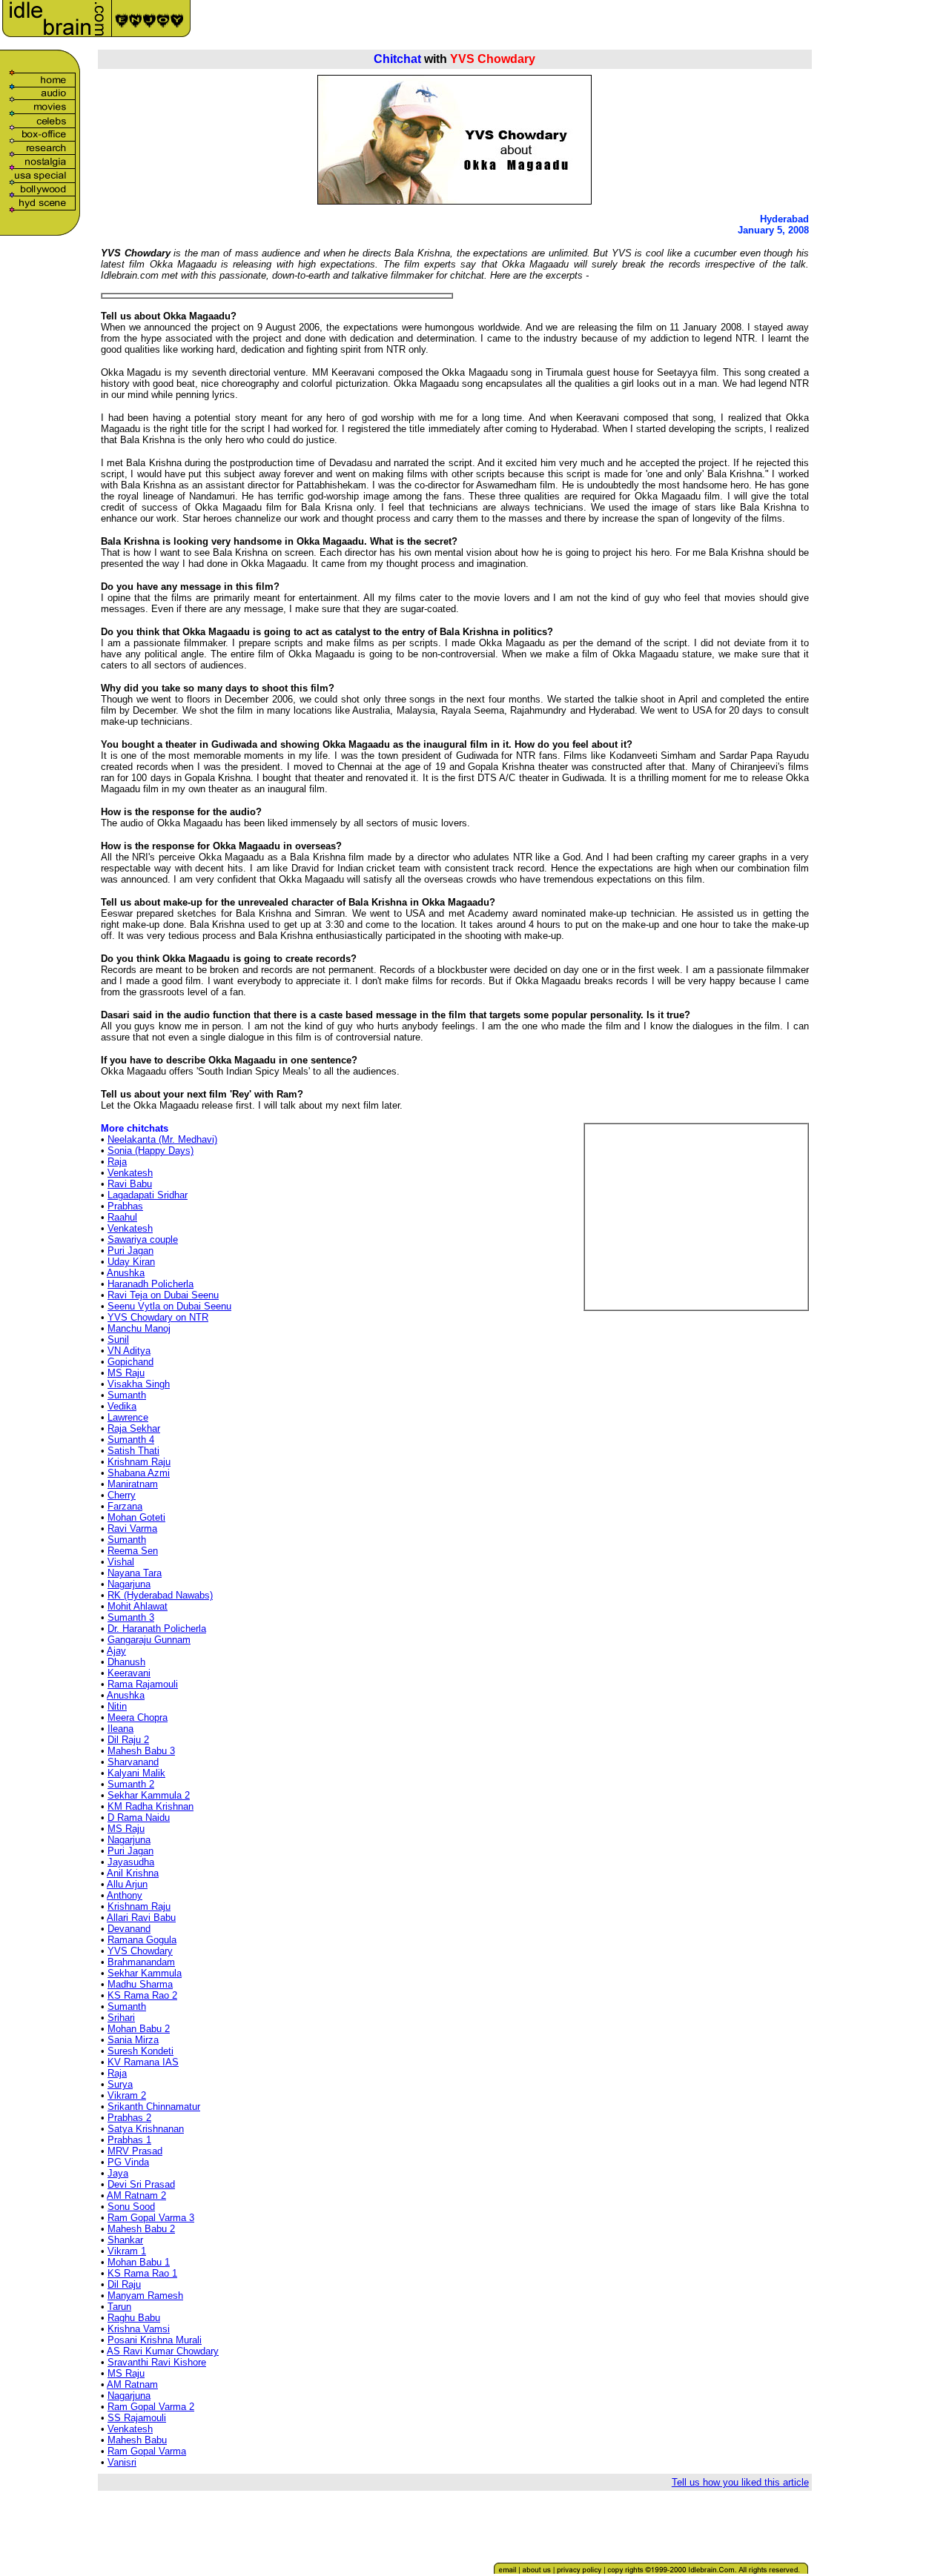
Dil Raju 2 (128, 1740)
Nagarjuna (129, 1584)
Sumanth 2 (131, 1784)
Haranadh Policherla (151, 1284)
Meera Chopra (138, 1717)
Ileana (120, 1729)
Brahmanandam (141, 1962)
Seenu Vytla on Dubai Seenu (169, 1306)
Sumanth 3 (131, 1617)
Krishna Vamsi (139, 2329)
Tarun (119, 2307)
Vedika (122, 1406)
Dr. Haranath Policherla (157, 1629)
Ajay (116, 1651)
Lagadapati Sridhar (148, 1195)
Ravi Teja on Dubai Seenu (163, 1295)
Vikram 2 (127, 2095)
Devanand (129, 1929)
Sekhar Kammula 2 (149, 1795)
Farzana (125, 1506)
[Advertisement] (738, 24)
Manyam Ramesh (145, 2296)
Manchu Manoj (139, 1328)
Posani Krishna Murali (155, 2340)
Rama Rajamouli (143, 1684)
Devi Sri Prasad (141, 2184)
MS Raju (126, 1373)
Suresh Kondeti (140, 2051)
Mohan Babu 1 (139, 2262)
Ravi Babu (130, 1184)
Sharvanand (133, 1762)
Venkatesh (130, 1173)
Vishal (121, 1562)
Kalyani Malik (136, 1773)
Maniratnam (133, 1484)
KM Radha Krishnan (151, 1806)
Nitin (117, 1706)
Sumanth (127, 1395)
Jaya (118, 2173)
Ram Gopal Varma (147, 2451)
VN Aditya (129, 1351)
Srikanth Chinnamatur (154, 2107)
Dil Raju (124, 2284)
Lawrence (128, 1417)
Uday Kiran (131, 1262)
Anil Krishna (133, 1873)
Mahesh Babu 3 (141, 1751)
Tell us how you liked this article (740, 2482)
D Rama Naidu (139, 1818)
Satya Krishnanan (146, 2129)
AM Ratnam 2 (136, 2195)
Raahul (122, 1217)
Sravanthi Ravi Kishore (157, 2362)
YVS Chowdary (140, 1951)
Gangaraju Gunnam (149, 1640)
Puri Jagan (130, 1251)
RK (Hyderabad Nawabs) (160, 1595)
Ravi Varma (132, 1528)
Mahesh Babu (137, 2440)
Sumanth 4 (131, 1440)
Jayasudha (131, 1862)
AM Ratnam (132, 2384)
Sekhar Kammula (145, 1973)
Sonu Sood (131, 2207)
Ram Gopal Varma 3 (151, 2218)
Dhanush (126, 1662)
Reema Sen (133, 1551)
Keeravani (129, 1673)
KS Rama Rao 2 (142, 1995)
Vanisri (122, 2462)
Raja (117, 1162)
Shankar (125, 2240)
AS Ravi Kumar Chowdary (163, 2351)
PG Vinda (128, 2162)
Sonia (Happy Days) (151, 1151)
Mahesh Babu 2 (141, 2229)
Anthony (125, 1895)
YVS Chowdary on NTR (158, 1317)
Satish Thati (133, 1451)
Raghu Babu (134, 2318)
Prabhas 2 (129, 2118)
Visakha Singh (139, 1384)
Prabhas (125, 1206)
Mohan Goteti (136, 1517)
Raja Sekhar (134, 1428)
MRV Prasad (135, 2151)
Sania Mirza (133, 2040)
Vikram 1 (127, 2251)
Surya (120, 2084)
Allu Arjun (127, 1884)
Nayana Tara (135, 1573)
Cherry (122, 1495)
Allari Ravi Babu (141, 1918)
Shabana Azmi (139, 1473)
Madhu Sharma (140, 1984)
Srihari (121, 2018)
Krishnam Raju (139, 1462)
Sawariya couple (143, 1239)
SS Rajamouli (137, 2418)
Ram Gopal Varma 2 (151, 2407)
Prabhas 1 (129, 2140)
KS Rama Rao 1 (142, 2273)
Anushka (126, 1273)
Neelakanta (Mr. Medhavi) (162, 1139)
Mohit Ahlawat (138, 1606)
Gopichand (130, 1362)
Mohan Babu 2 (139, 2029)
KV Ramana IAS (143, 2062)
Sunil (118, 1340)
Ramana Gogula (142, 1940)
